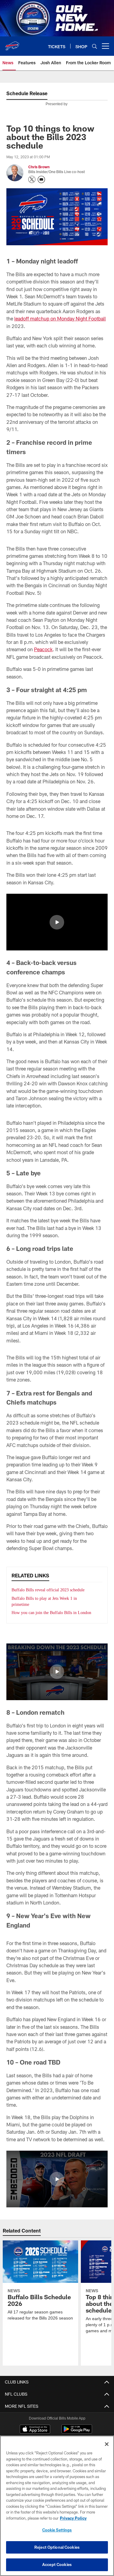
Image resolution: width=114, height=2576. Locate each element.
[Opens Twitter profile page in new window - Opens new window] (32, 179)
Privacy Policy (73, 2518)
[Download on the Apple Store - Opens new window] (35, 2430)
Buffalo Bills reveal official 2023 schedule (50, 1590)
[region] (57, 2506)
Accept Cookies (57, 2564)
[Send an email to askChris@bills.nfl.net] (41, 179)
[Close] (107, 2444)
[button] (57, 922)
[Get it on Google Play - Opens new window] (77, 2432)
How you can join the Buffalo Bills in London (53, 1613)
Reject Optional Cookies (57, 2547)
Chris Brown (39, 167)
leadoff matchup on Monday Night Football (60, 318)
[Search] (95, 46)
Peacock (43, 649)
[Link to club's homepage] (12, 44)
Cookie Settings (57, 2530)
